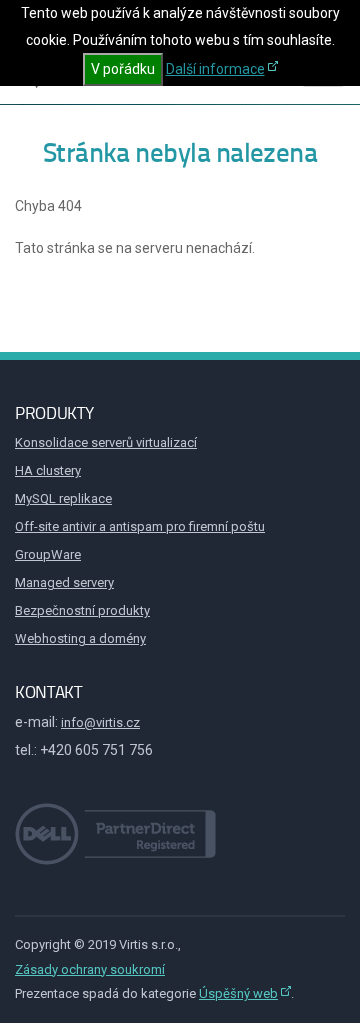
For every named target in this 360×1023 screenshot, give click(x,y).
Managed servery (64, 582)
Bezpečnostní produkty (82, 610)
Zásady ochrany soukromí (90, 969)
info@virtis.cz (100, 722)
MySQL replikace (63, 498)
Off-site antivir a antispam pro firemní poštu (140, 526)
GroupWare (48, 554)
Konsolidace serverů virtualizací (106, 442)
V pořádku (123, 69)
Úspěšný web (238, 993)
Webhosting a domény (80, 638)
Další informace (215, 69)
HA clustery (48, 470)
